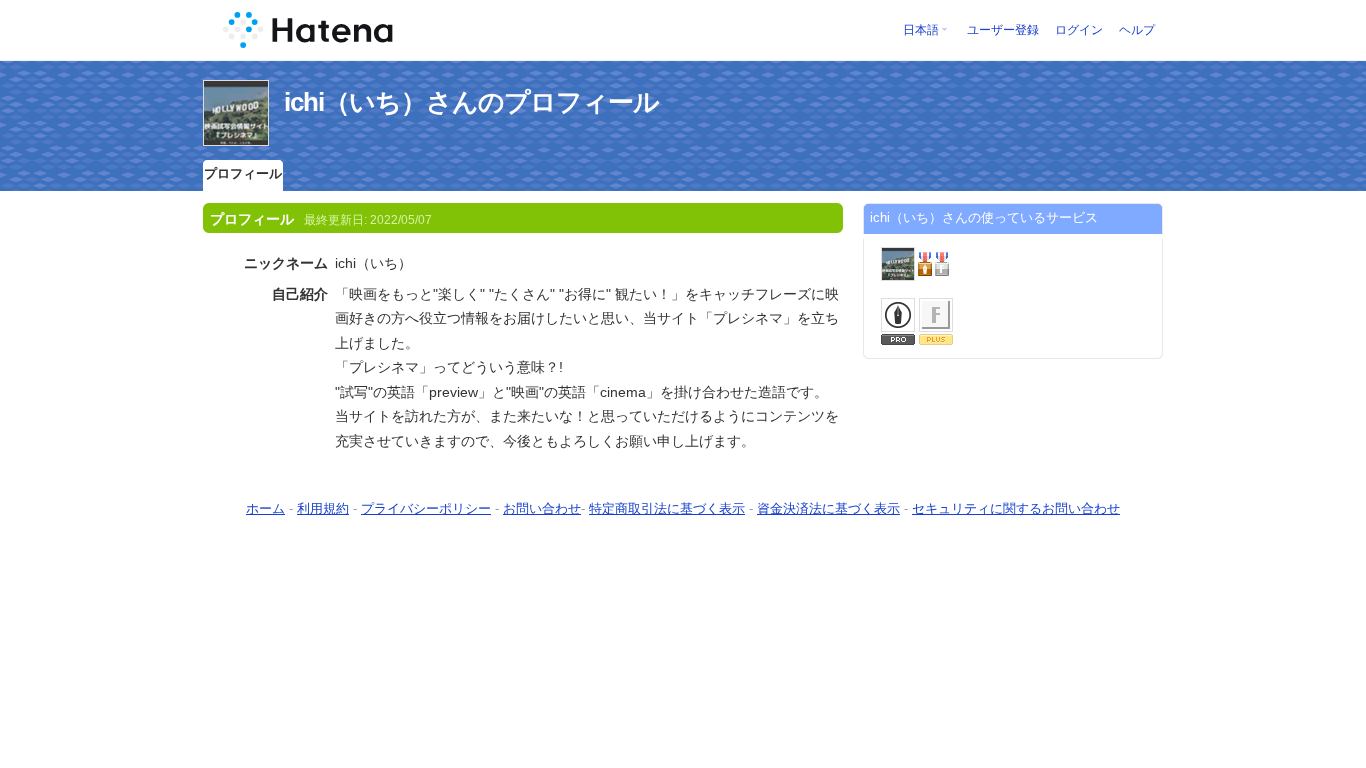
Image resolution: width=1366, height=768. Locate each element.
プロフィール (243, 173)
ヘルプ (1137, 30)
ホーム (265, 508)
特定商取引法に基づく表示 (667, 508)
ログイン (1079, 30)
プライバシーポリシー (426, 508)
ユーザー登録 (1003, 30)
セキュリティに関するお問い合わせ (1016, 508)
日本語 (921, 30)
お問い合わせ (542, 508)
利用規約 (323, 508)
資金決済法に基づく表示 (828, 508)
